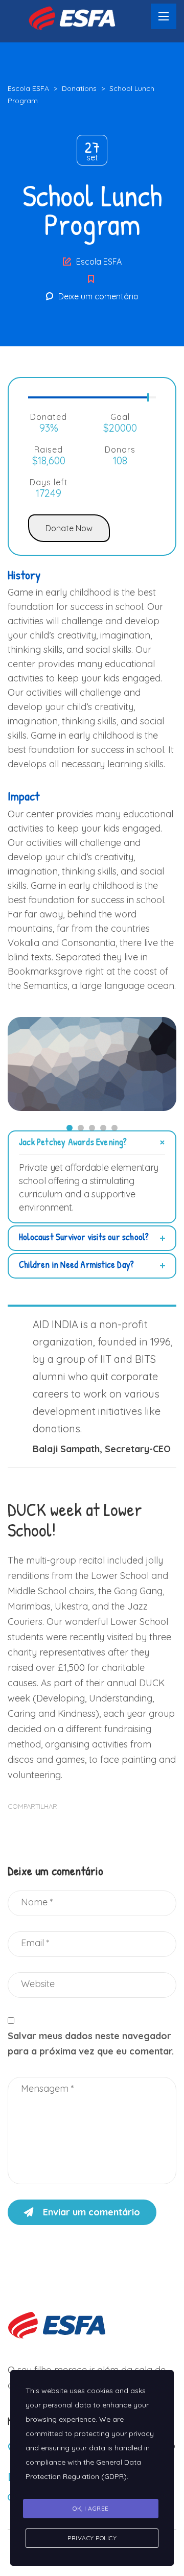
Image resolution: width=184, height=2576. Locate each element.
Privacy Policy (92, 2538)
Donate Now (69, 528)
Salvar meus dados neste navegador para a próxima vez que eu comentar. (91, 2043)
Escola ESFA (99, 262)
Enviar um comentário (91, 2212)
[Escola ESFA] (77, 17)
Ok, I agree (91, 2508)
